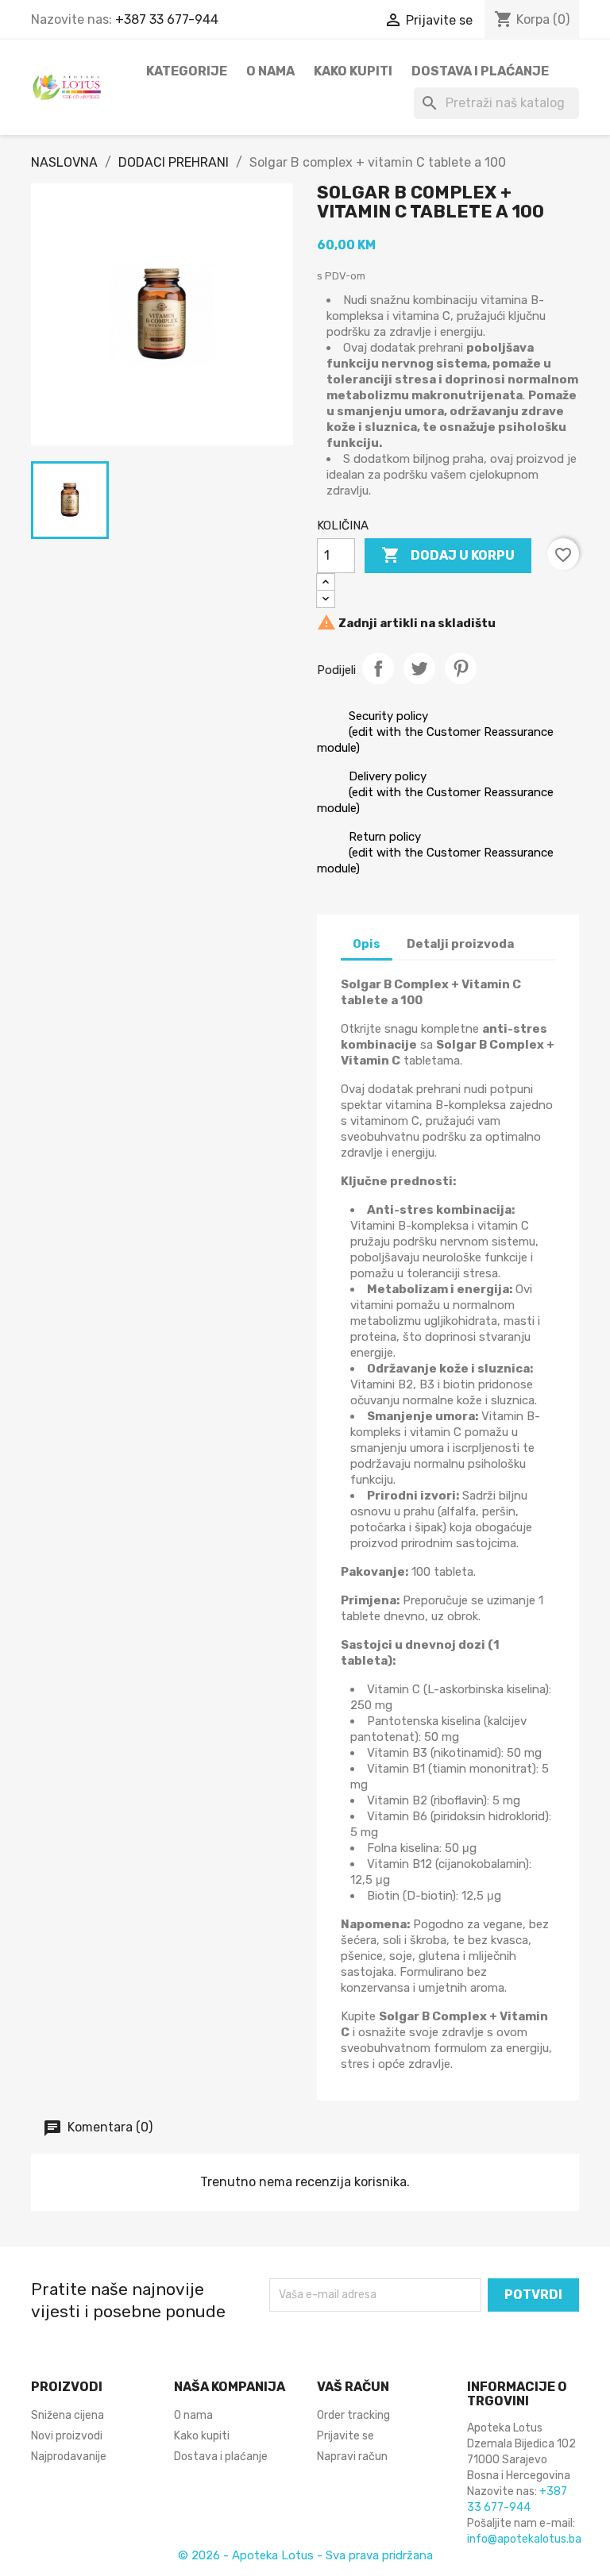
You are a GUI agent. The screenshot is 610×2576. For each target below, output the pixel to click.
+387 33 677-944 (167, 19)
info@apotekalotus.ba (524, 2539)
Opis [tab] (367, 944)
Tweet (419, 668)
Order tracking (353, 2415)
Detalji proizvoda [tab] (460, 944)
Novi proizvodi (67, 2436)
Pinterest (461, 668)
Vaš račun (353, 2387)
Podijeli (378, 668)
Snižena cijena (68, 2415)
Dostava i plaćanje (480, 71)
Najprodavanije (69, 2457)
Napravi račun (352, 2457)
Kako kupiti (353, 71)
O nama (270, 71)
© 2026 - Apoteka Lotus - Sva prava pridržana (305, 2555)
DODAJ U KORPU (448, 555)
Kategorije (187, 71)
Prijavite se (346, 2436)
